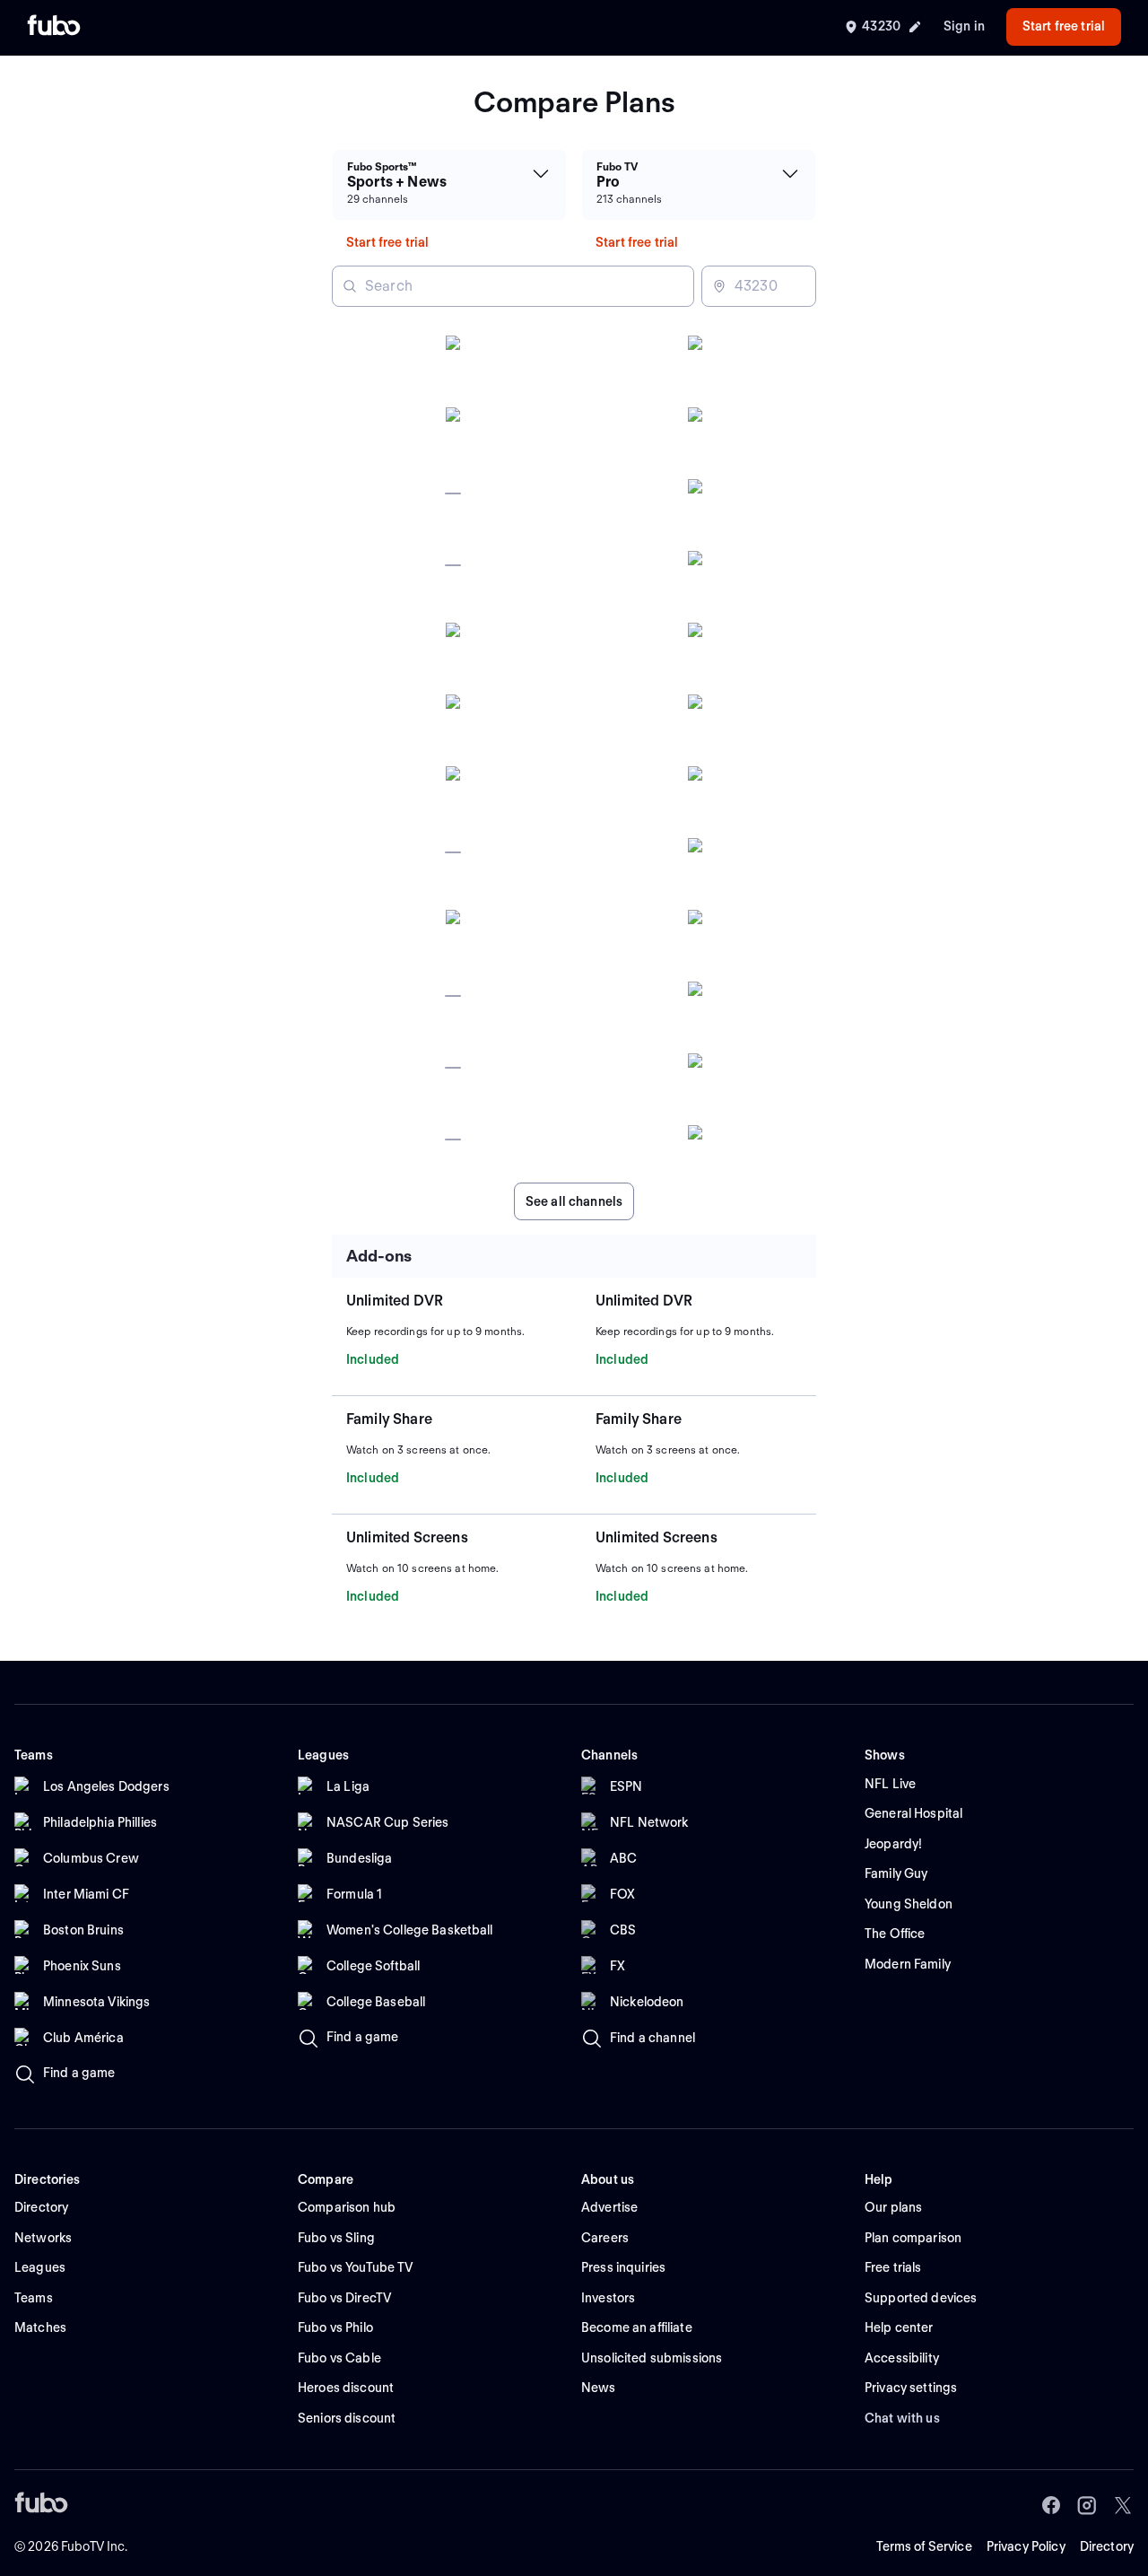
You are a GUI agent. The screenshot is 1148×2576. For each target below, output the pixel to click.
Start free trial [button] (1064, 26)
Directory (1107, 2546)
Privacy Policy (1026, 2546)
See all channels (574, 1201)
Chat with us (902, 2418)
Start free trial (387, 242)
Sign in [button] (964, 26)
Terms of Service (924, 2546)
